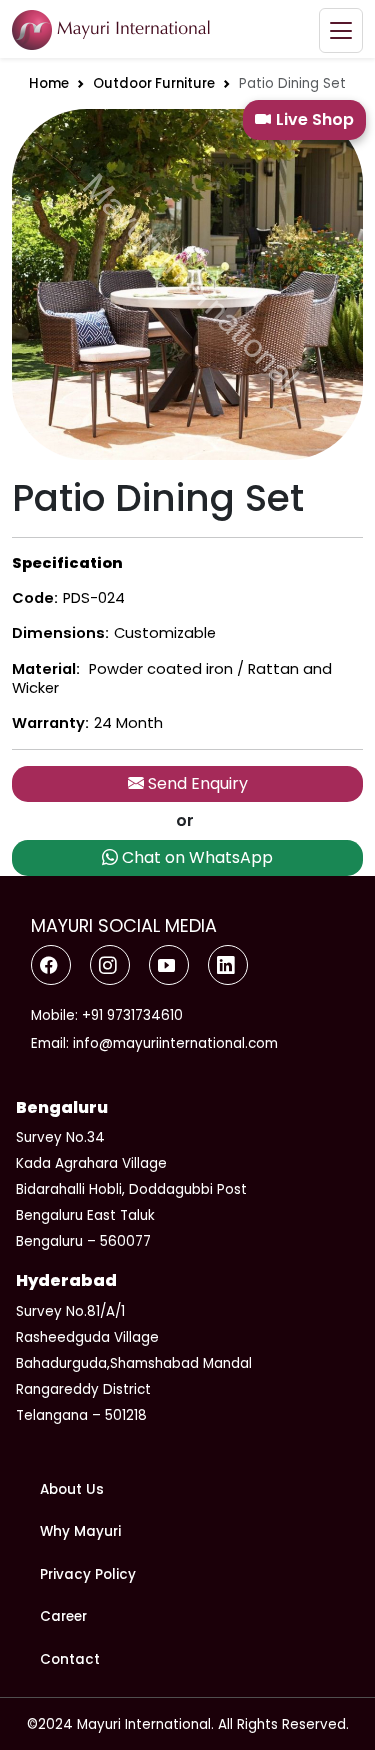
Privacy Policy (88, 1574)
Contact (70, 1659)
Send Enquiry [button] (196, 783)
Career (63, 1616)
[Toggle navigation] (341, 30)
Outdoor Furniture (154, 83)
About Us (72, 1489)
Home (49, 83)
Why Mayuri (80, 1531)
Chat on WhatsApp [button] (195, 857)
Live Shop (315, 119)
